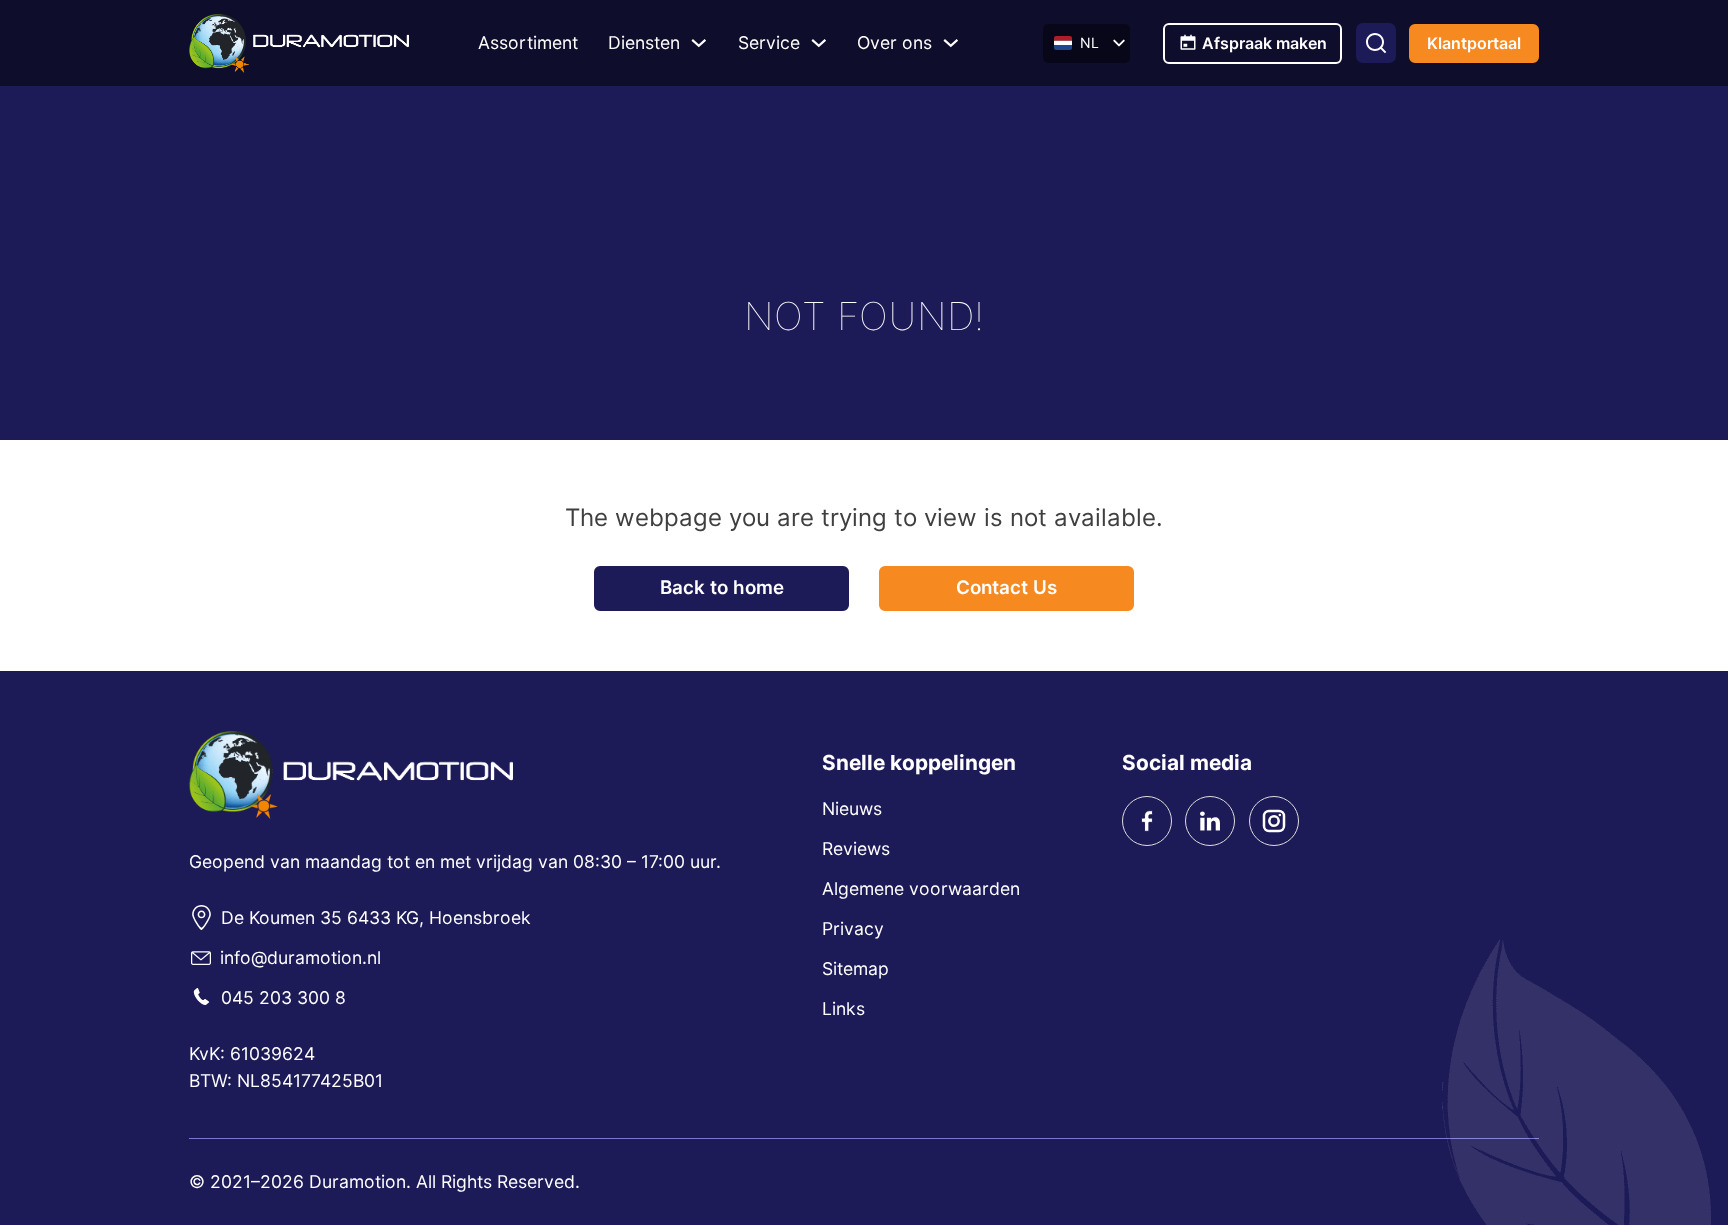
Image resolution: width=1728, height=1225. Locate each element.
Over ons (894, 42)
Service (769, 42)
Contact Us (1006, 587)
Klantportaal (1474, 43)
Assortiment (528, 42)
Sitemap (855, 968)
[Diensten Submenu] (699, 43)
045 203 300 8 (283, 997)
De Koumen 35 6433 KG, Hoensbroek (376, 917)
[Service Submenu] (819, 43)
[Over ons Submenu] (951, 43)
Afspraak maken (1264, 43)
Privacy (853, 928)
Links (843, 1008)
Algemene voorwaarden (921, 888)
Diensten (644, 42)
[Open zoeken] (1376, 43)
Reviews (856, 848)
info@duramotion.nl (300, 957)
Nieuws (852, 808)
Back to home (722, 587)
